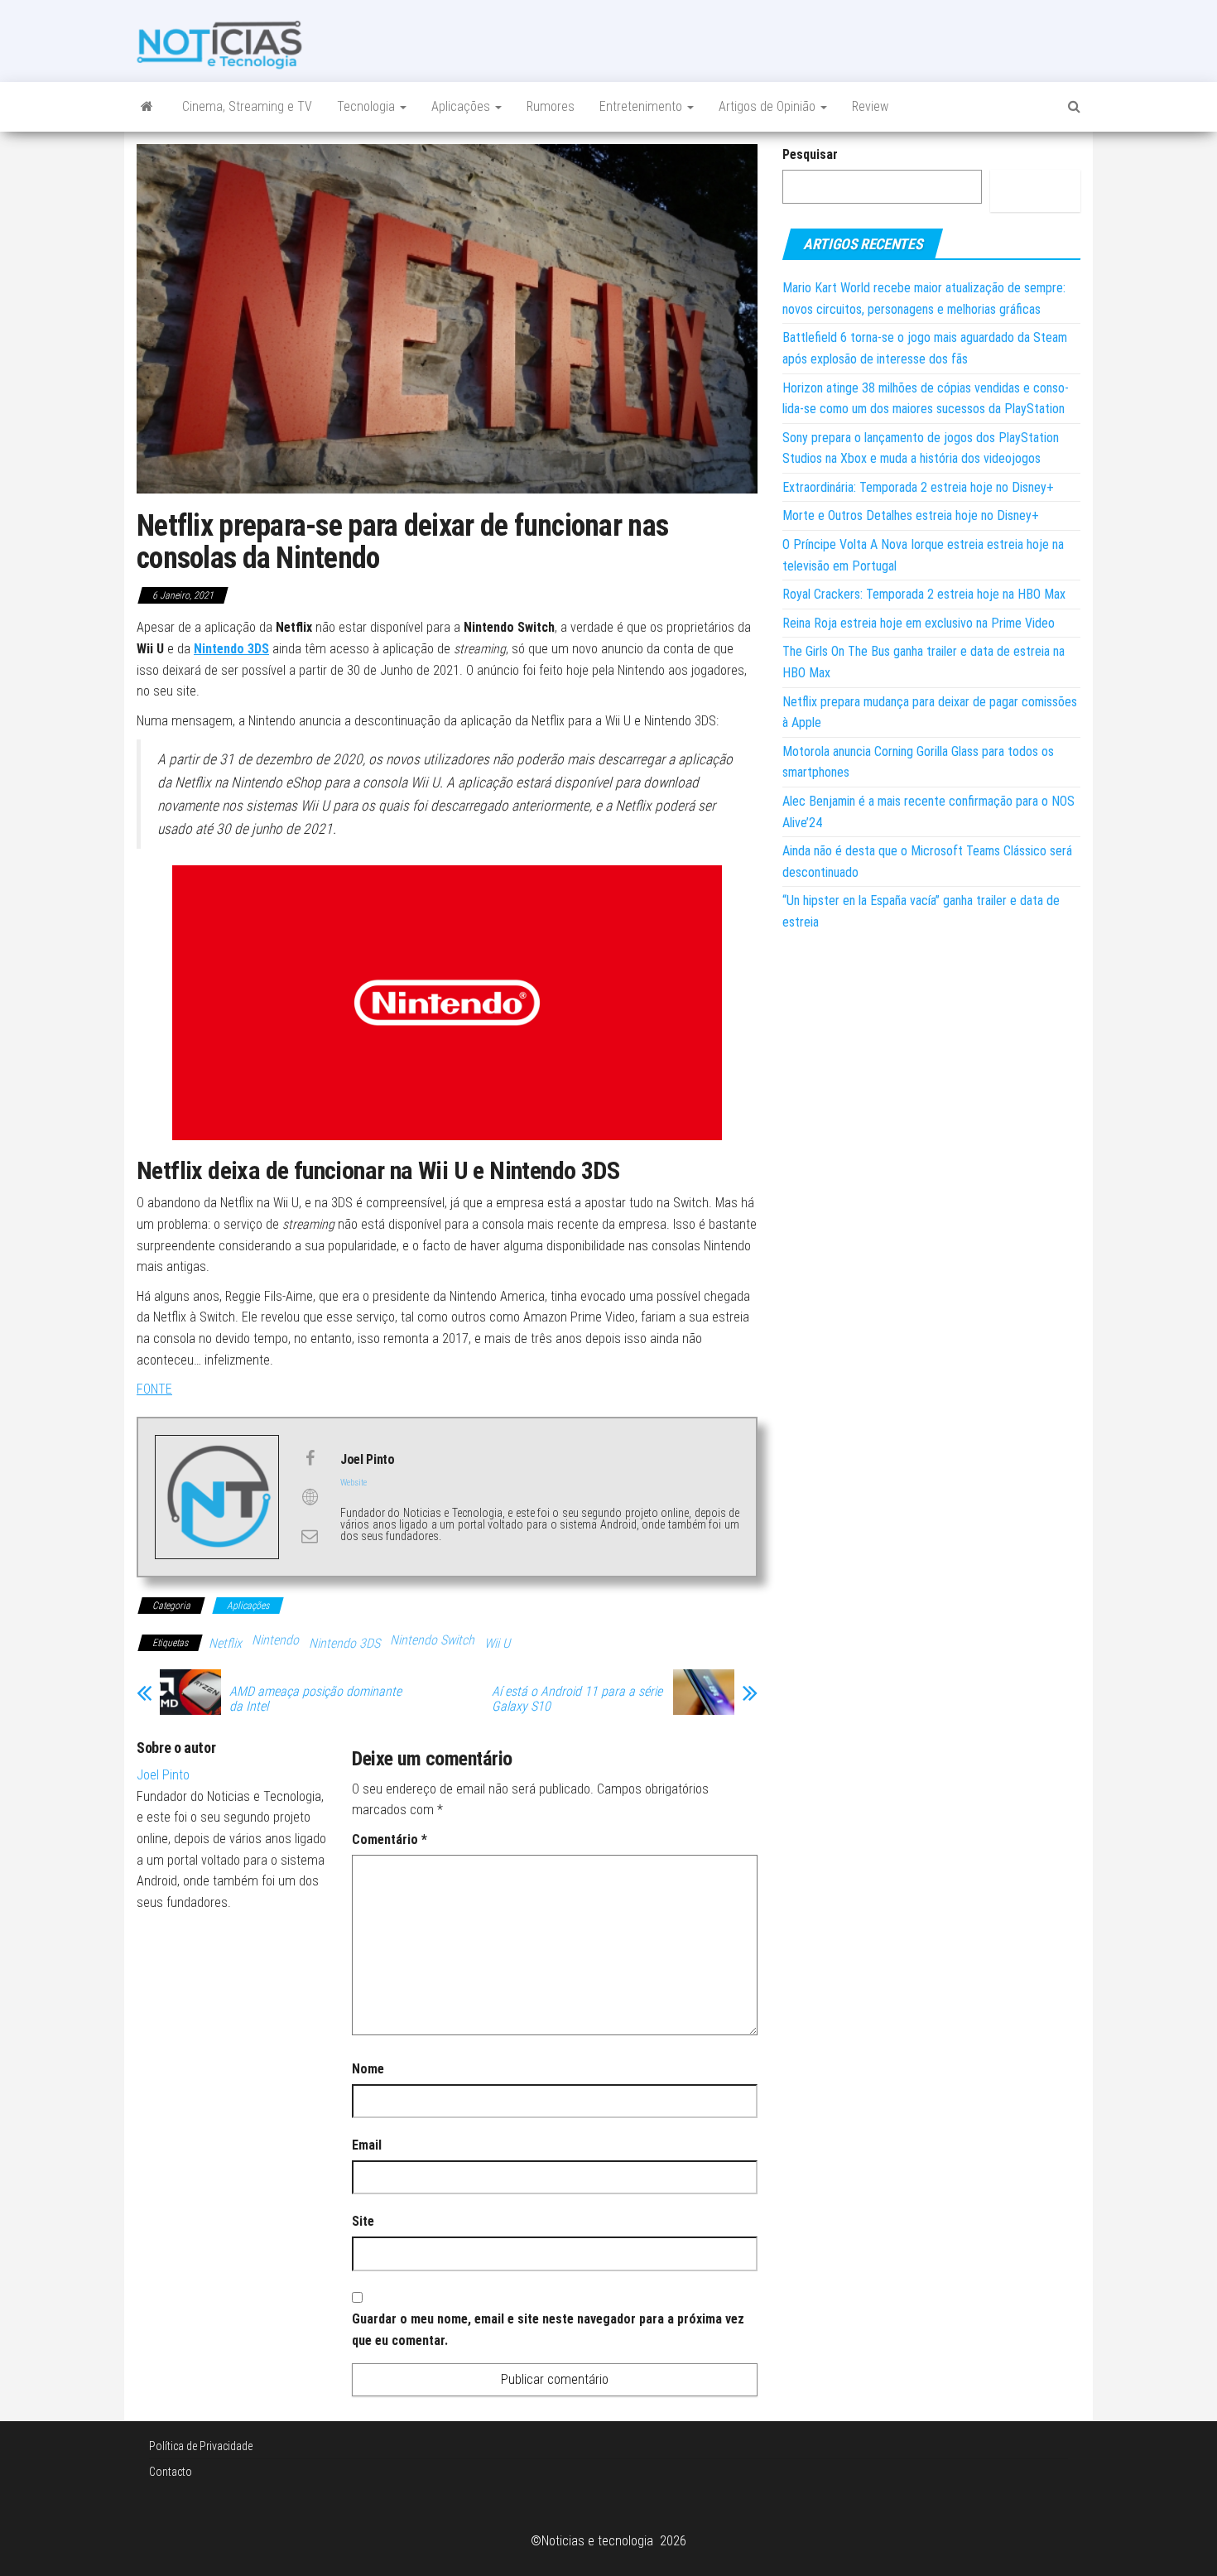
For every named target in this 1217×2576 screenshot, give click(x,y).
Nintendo (275, 1640)
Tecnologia (368, 106)
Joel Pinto (163, 1775)
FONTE (154, 1389)
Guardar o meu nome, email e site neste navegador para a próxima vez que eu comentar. (548, 2330)
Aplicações (462, 106)
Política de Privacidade (201, 2446)
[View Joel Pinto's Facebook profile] (310, 1458)
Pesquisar (810, 154)
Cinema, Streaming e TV (247, 106)
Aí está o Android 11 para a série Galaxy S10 (577, 1699)
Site (363, 2221)
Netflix (225, 1643)
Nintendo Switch (432, 1640)
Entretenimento (642, 106)
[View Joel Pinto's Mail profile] (310, 1536)
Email (367, 2145)
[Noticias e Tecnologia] (147, 107)
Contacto (171, 2472)
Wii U (497, 1643)
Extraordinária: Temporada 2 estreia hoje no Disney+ (918, 487)
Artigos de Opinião (769, 106)
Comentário (390, 1839)
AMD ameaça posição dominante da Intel (315, 1699)
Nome (368, 2069)
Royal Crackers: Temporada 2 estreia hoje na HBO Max (924, 594)
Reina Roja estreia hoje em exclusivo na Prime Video (919, 623)
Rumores (551, 106)
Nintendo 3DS (344, 1643)
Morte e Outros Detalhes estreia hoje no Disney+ (911, 515)
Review (870, 106)
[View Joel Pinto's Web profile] (310, 1497)
